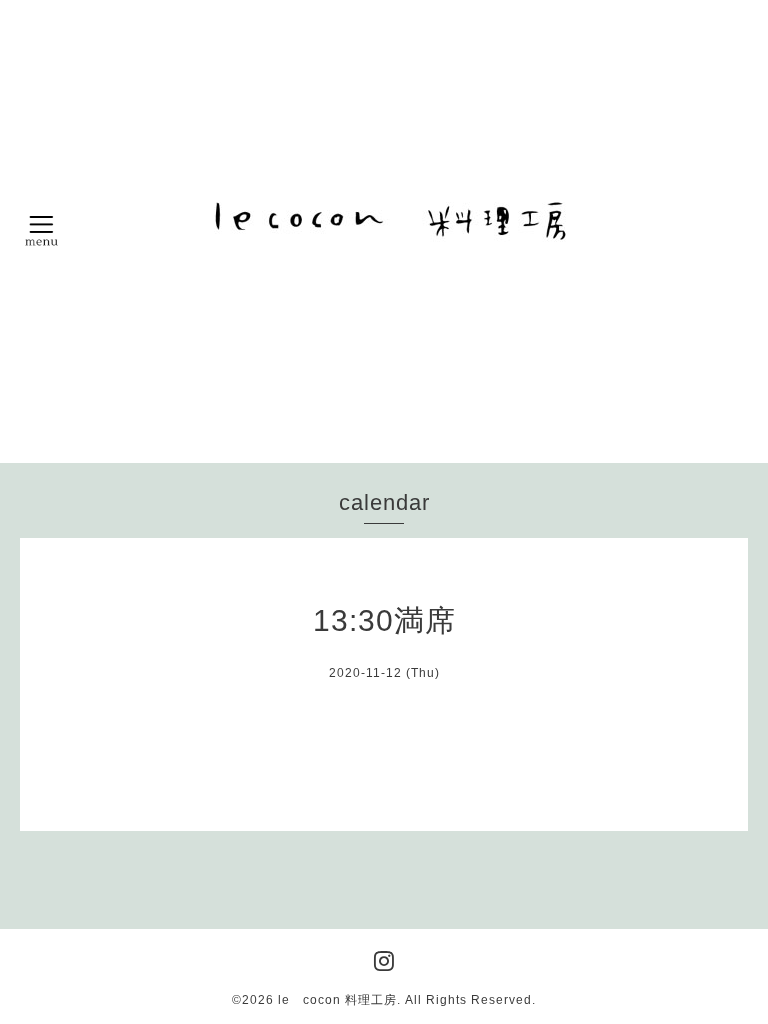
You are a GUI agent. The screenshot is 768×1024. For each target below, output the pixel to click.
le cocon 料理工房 (337, 1000)
